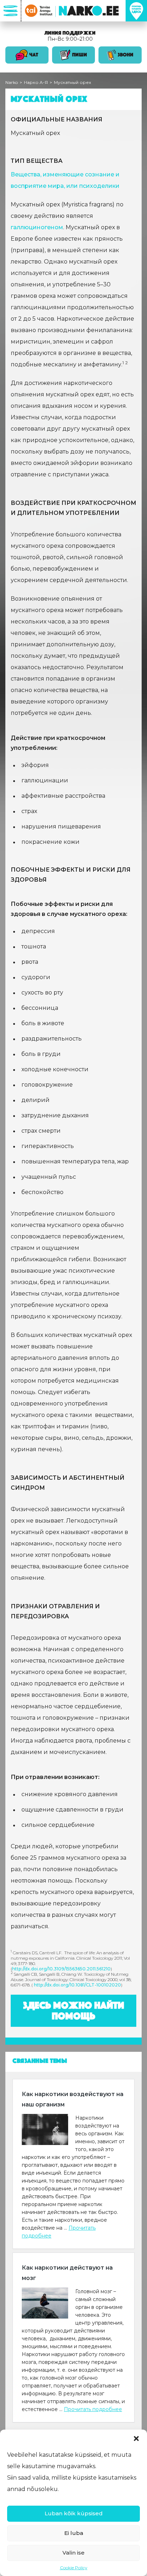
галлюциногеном (37, 227)
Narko (12, 82)
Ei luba (74, 2533)
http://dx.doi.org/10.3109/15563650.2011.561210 (61, 1969)
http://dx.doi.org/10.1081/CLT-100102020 (77, 1985)
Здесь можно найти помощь (74, 2011)
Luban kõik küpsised (74, 2513)
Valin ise (73, 2553)
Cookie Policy (74, 2568)
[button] (136, 2439)
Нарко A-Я (36, 82)
